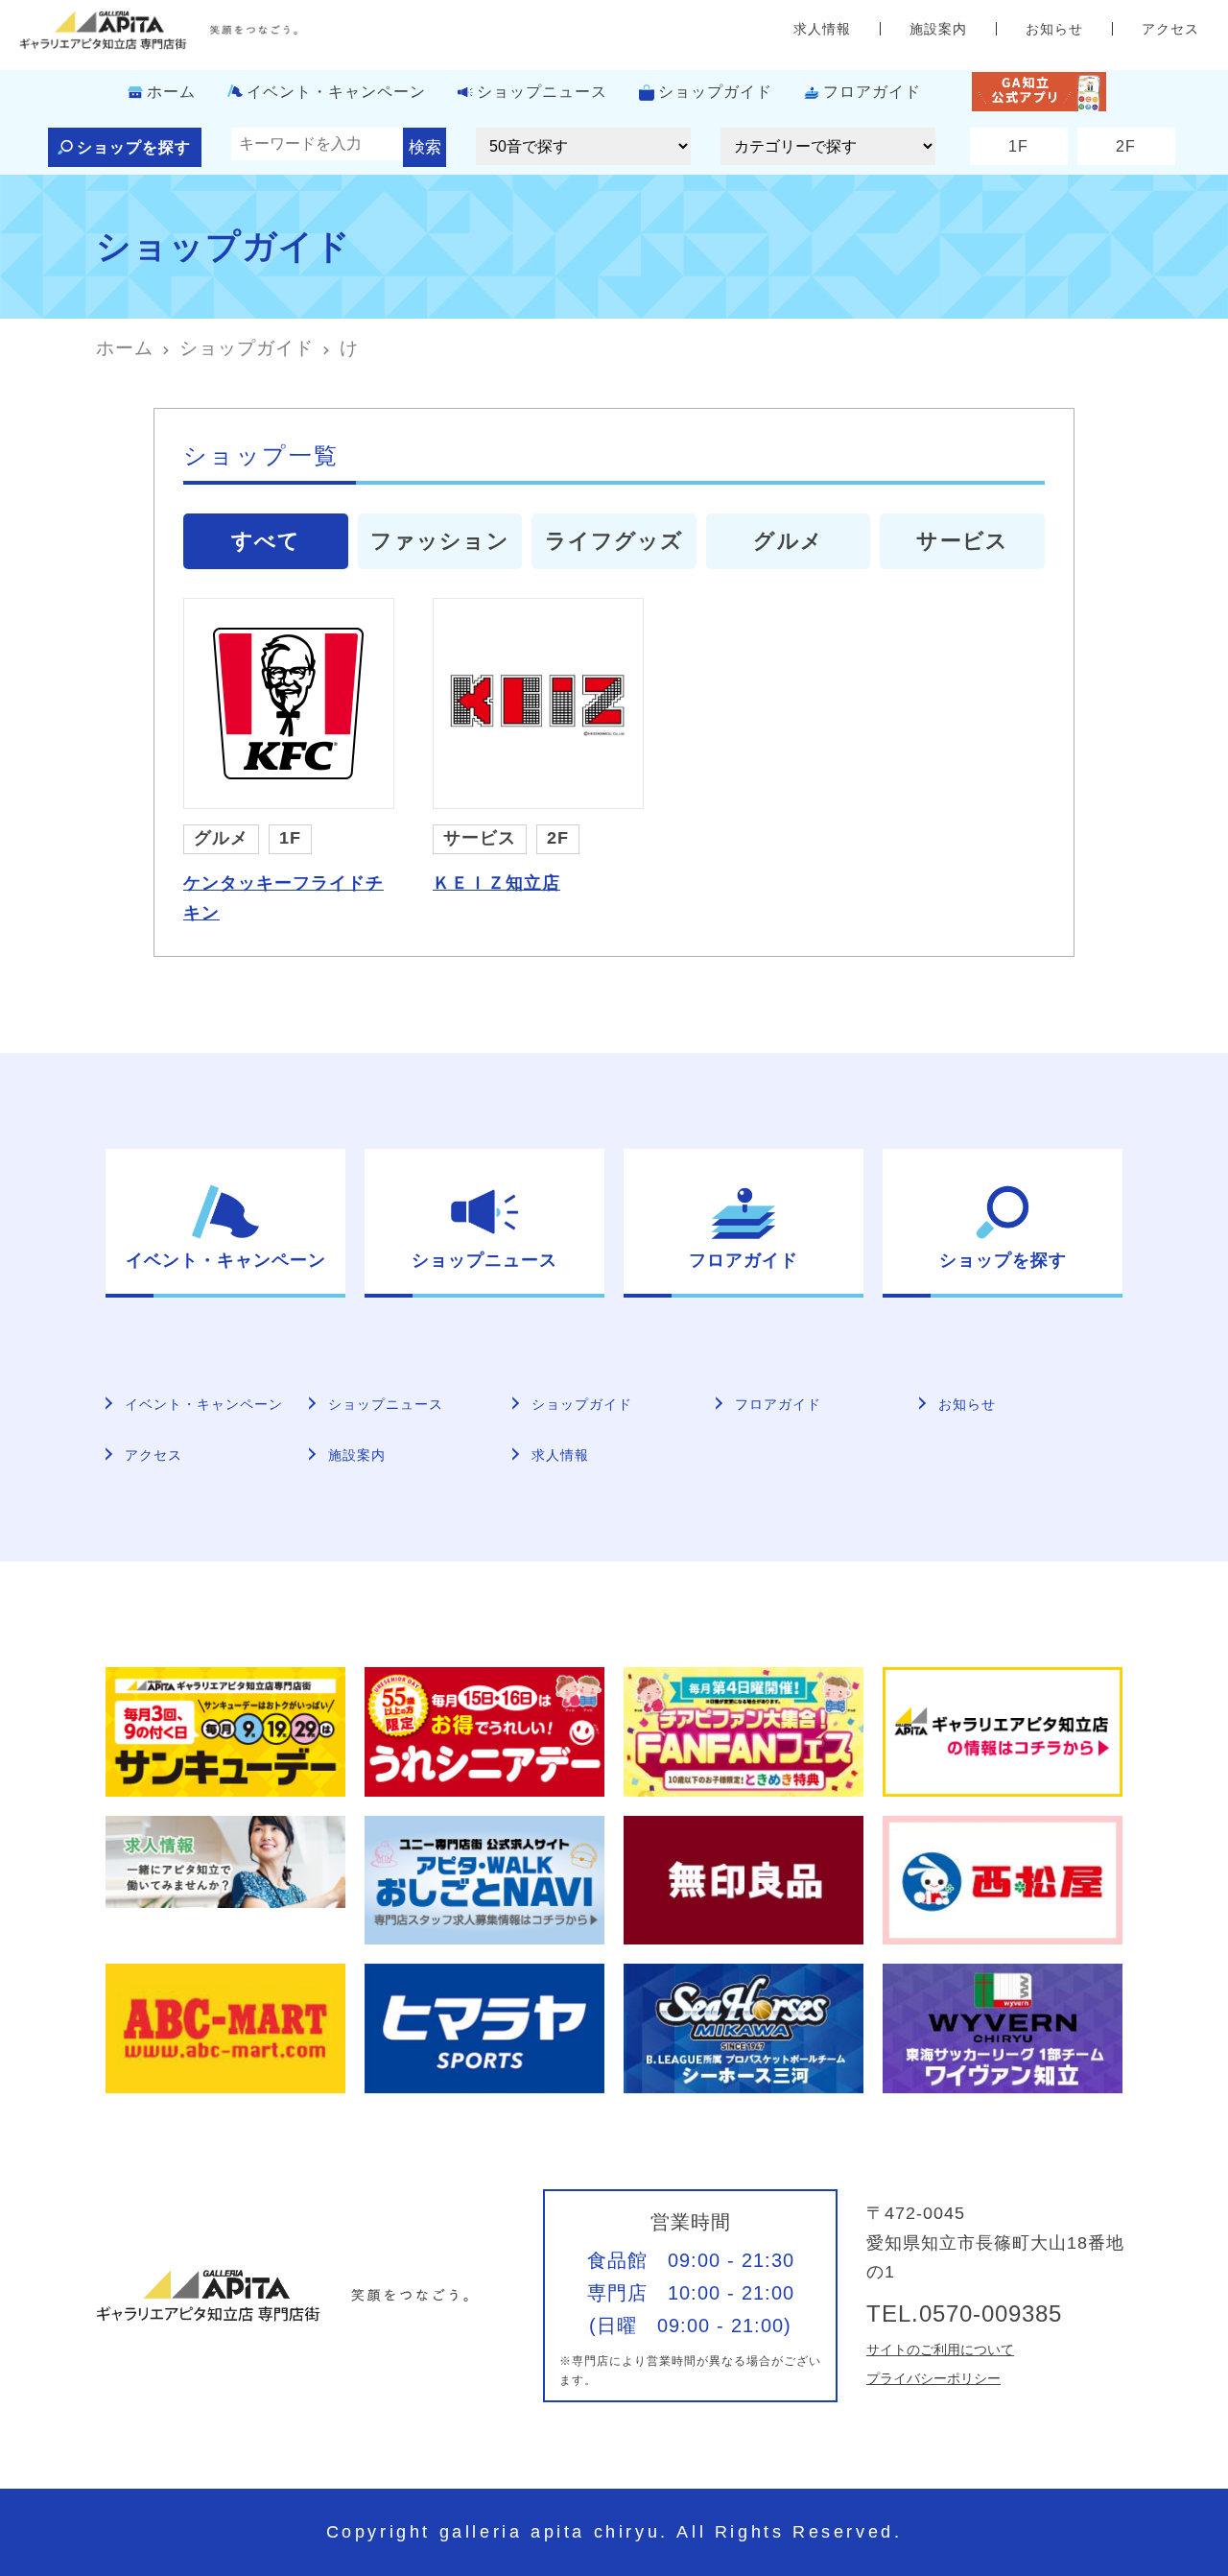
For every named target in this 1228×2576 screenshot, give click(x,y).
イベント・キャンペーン (336, 92)
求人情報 (822, 29)
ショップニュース (542, 92)
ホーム (171, 92)
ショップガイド (715, 92)
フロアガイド (872, 92)
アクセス (1170, 29)
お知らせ (1054, 29)
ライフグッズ (614, 541)
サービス (962, 541)
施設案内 (938, 29)
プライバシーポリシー (933, 2378)
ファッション (440, 541)
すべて (266, 541)
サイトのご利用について (940, 2349)
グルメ (788, 541)
